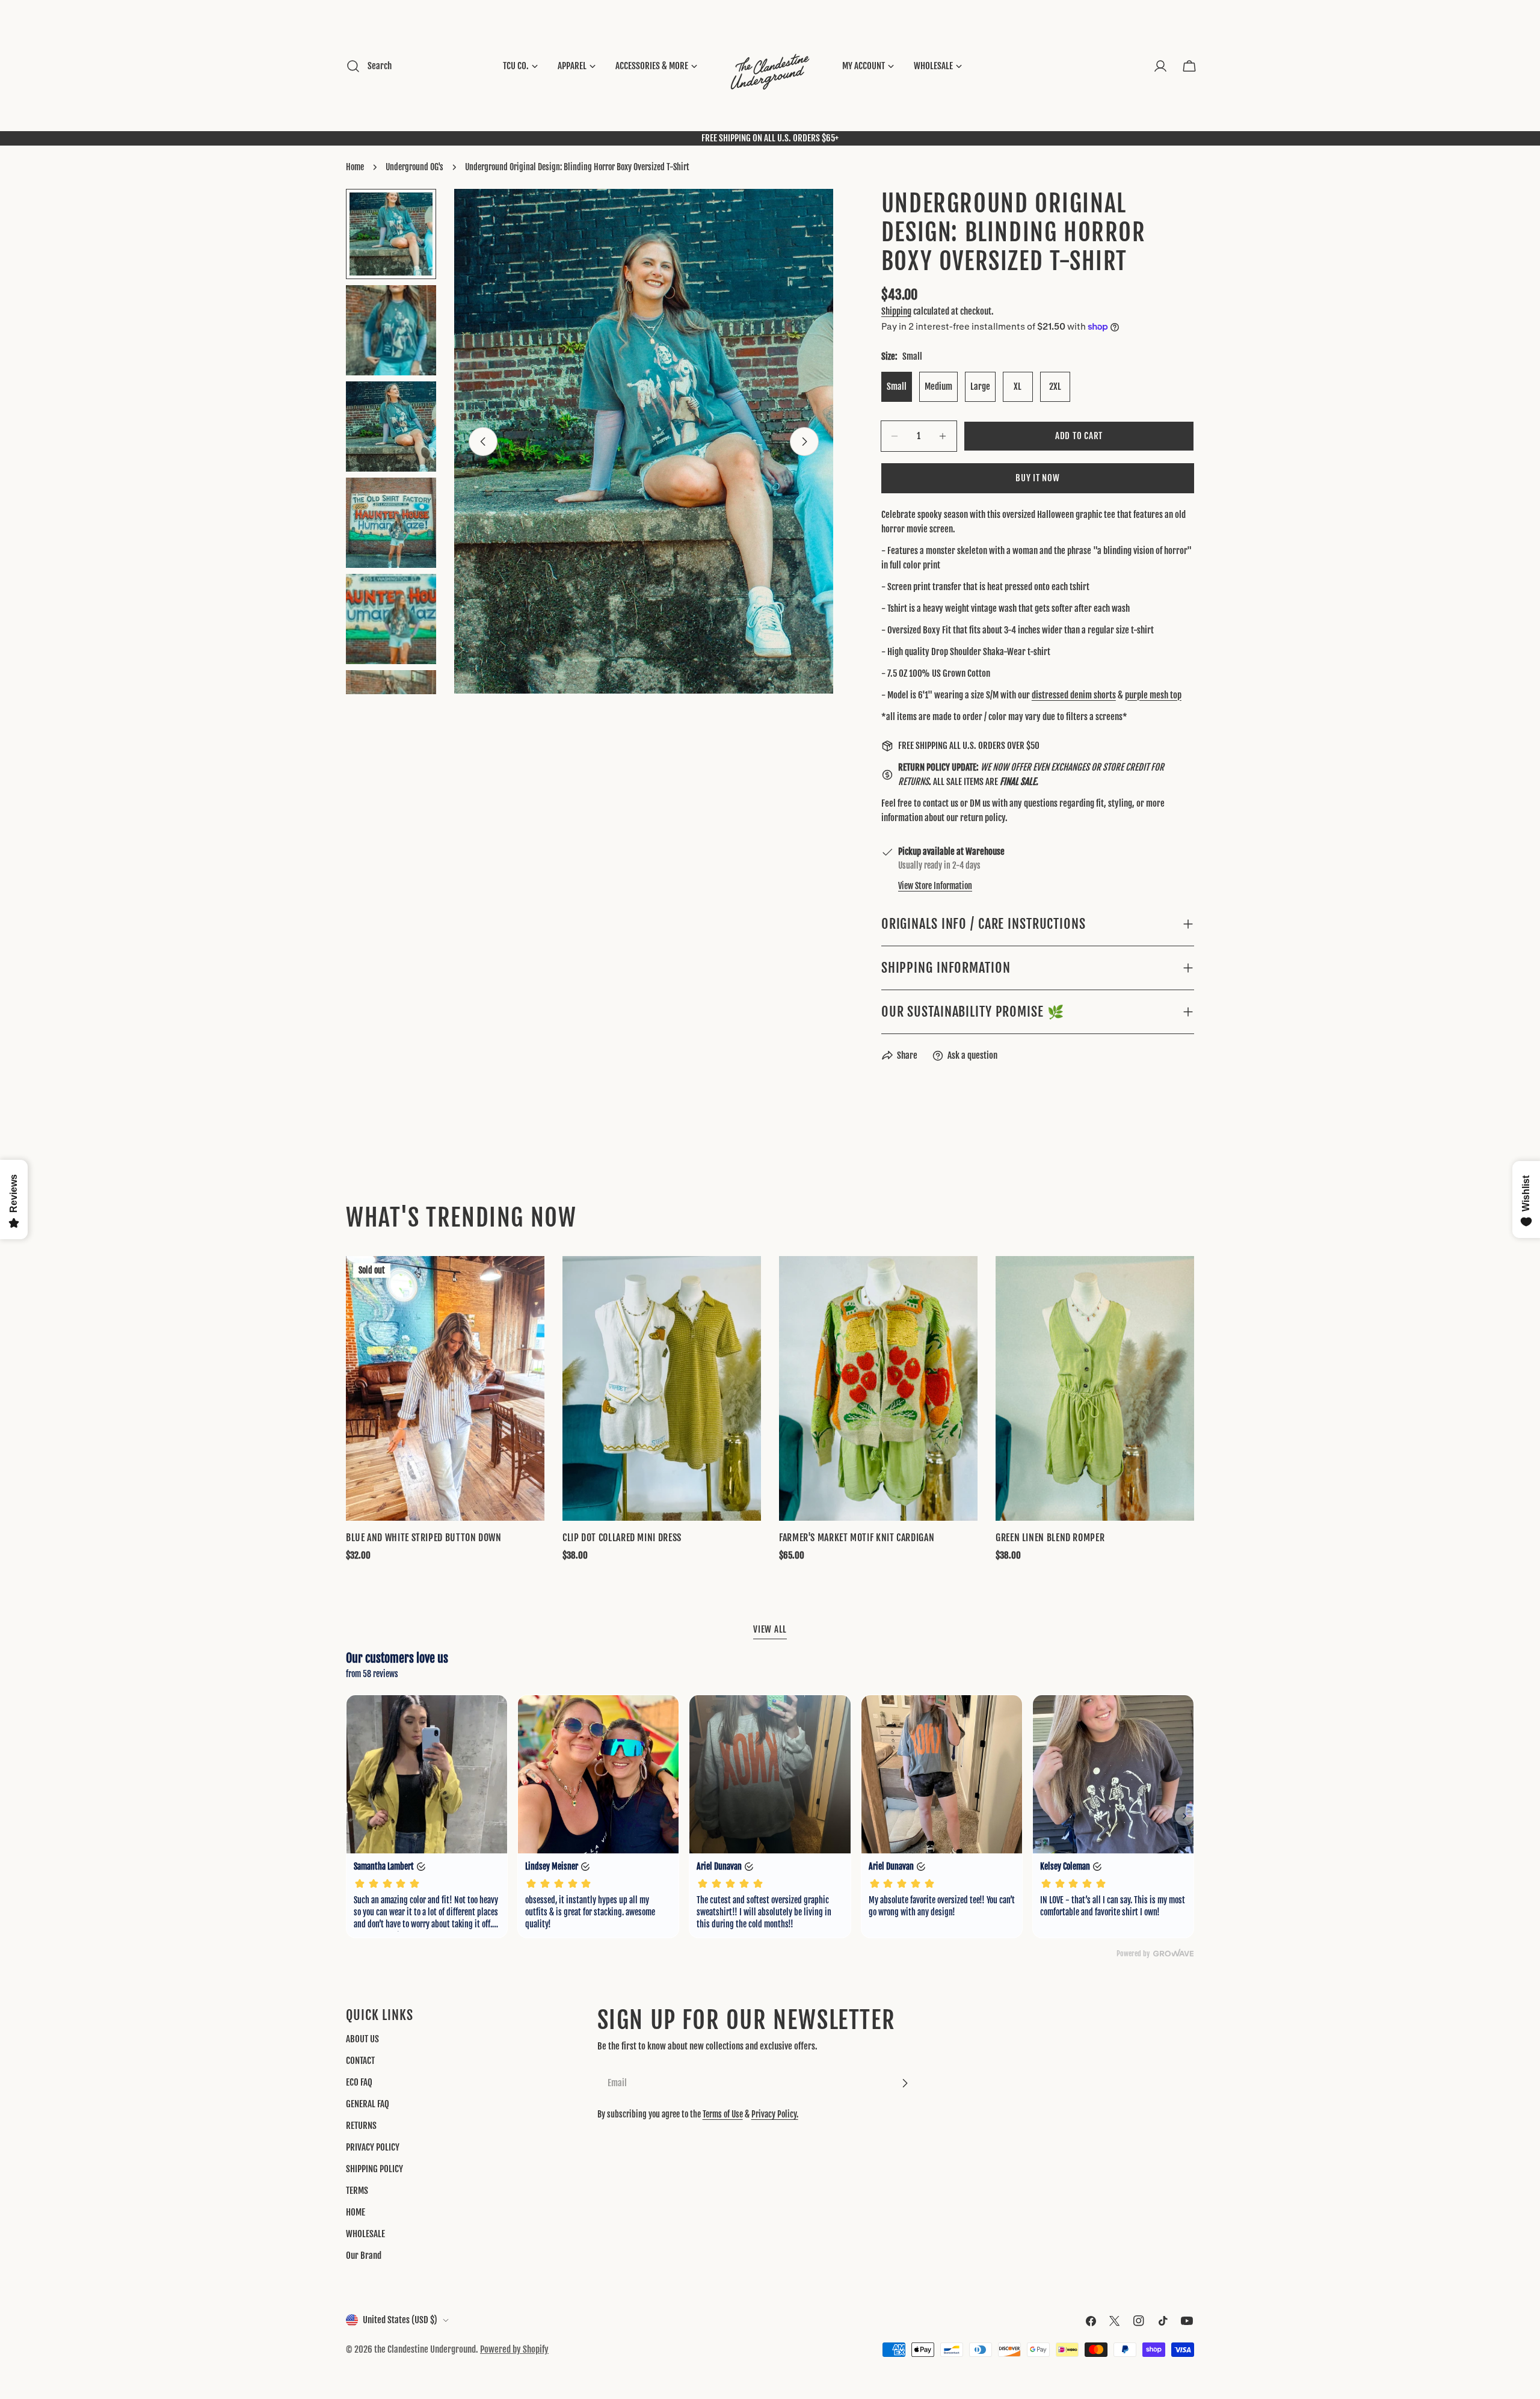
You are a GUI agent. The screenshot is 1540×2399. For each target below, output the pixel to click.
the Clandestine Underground (425, 2349)
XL (1018, 386)
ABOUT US (362, 2039)
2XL (1055, 386)
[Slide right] (804, 442)
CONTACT (360, 2061)
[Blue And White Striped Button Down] (445, 1388)
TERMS (357, 2191)
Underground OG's (414, 167)
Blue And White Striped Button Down (424, 1538)
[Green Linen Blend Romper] (1095, 1388)
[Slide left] (483, 442)
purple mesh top (1153, 695)
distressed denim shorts (1074, 695)
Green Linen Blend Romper (1050, 1538)
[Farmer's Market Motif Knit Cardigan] (878, 1388)
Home (355, 167)
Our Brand (364, 2256)
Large (980, 386)
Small (897, 386)
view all (770, 1629)
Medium (938, 386)
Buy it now (1038, 478)
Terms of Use (723, 2114)
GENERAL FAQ (368, 2104)
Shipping (896, 311)
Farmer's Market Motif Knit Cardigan (857, 1538)
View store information (935, 886)
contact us (941, 803)
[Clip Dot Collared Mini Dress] (662, 1388)
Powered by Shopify (514, 2349)
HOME (356, 2212)
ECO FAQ (359, 2082)
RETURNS (361, 2126)
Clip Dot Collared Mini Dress (622, 1538)
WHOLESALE (365, 2234)
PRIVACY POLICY (373, 2147)
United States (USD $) (400, 2320)
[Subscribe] (905, 2083)
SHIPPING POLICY (374, 2169)
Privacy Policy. (775, 2114)
